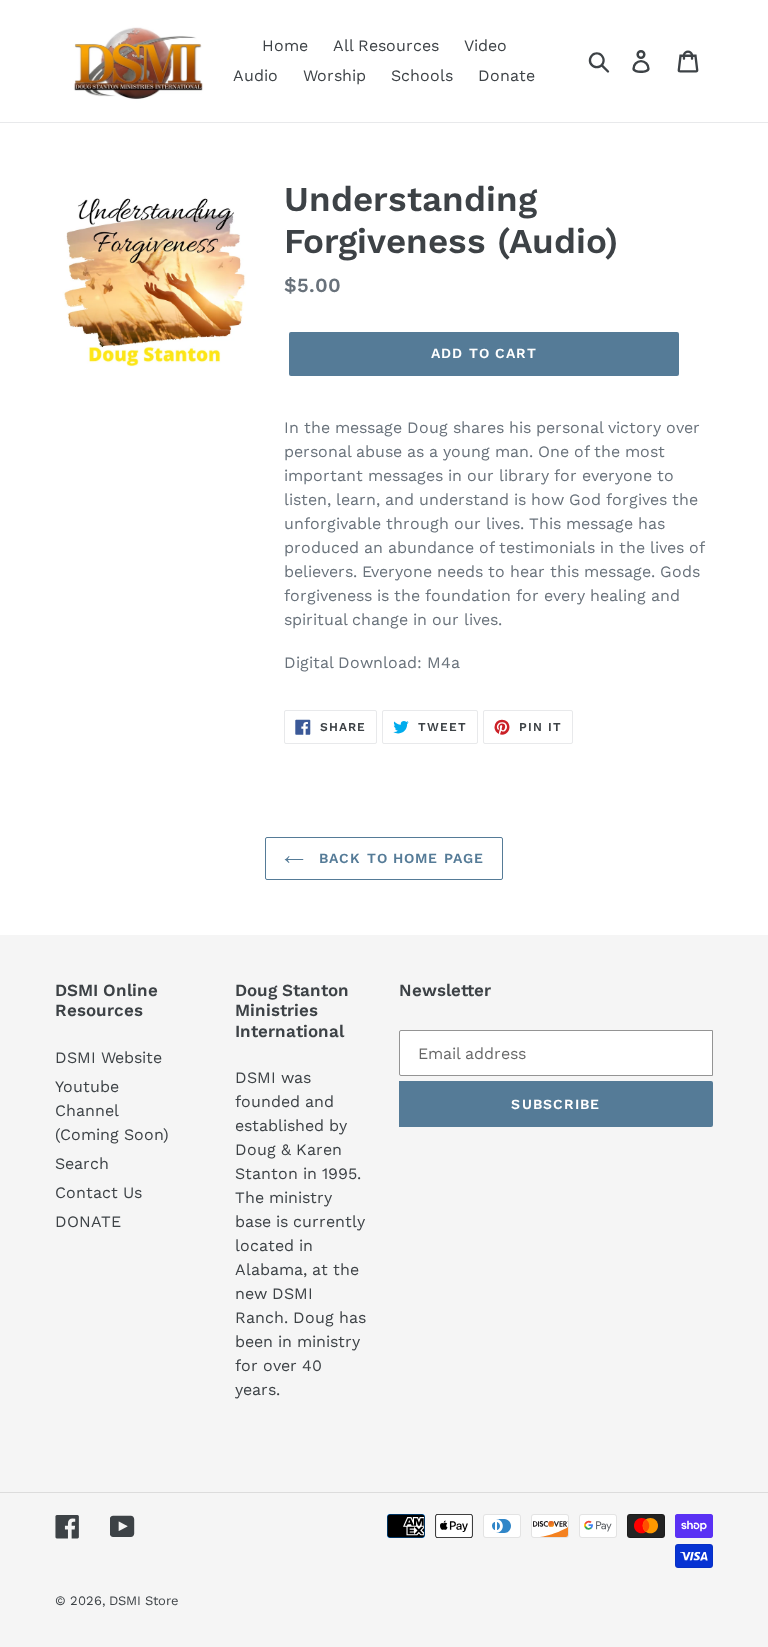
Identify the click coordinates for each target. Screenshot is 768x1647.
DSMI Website (108, 1057)
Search (82, 1163)
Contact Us (98, 1192)
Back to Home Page (399, 858)
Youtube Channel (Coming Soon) (112, 1110)
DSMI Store (144, 1600)
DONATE (88, 1221)
